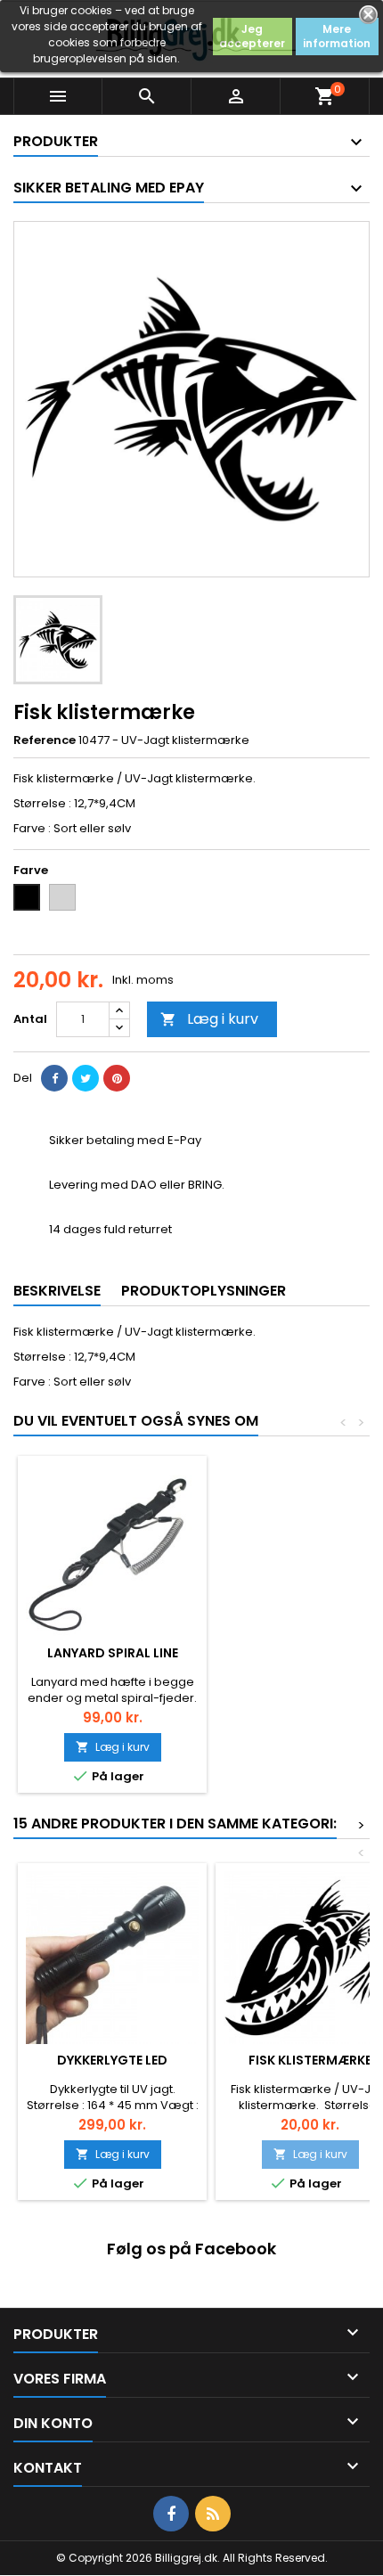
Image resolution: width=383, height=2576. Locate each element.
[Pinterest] (117, 1078)
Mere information (337, 36)
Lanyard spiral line (113, 1653)
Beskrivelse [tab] (57, 1291)
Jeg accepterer (252, 36)
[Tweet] (86, 1078)
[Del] (54, 1078)
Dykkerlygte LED (112, 2060)
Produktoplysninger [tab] (204, 1291)
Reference (45, 740)
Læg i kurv (209, 1019)
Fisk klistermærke (310, 2060)
